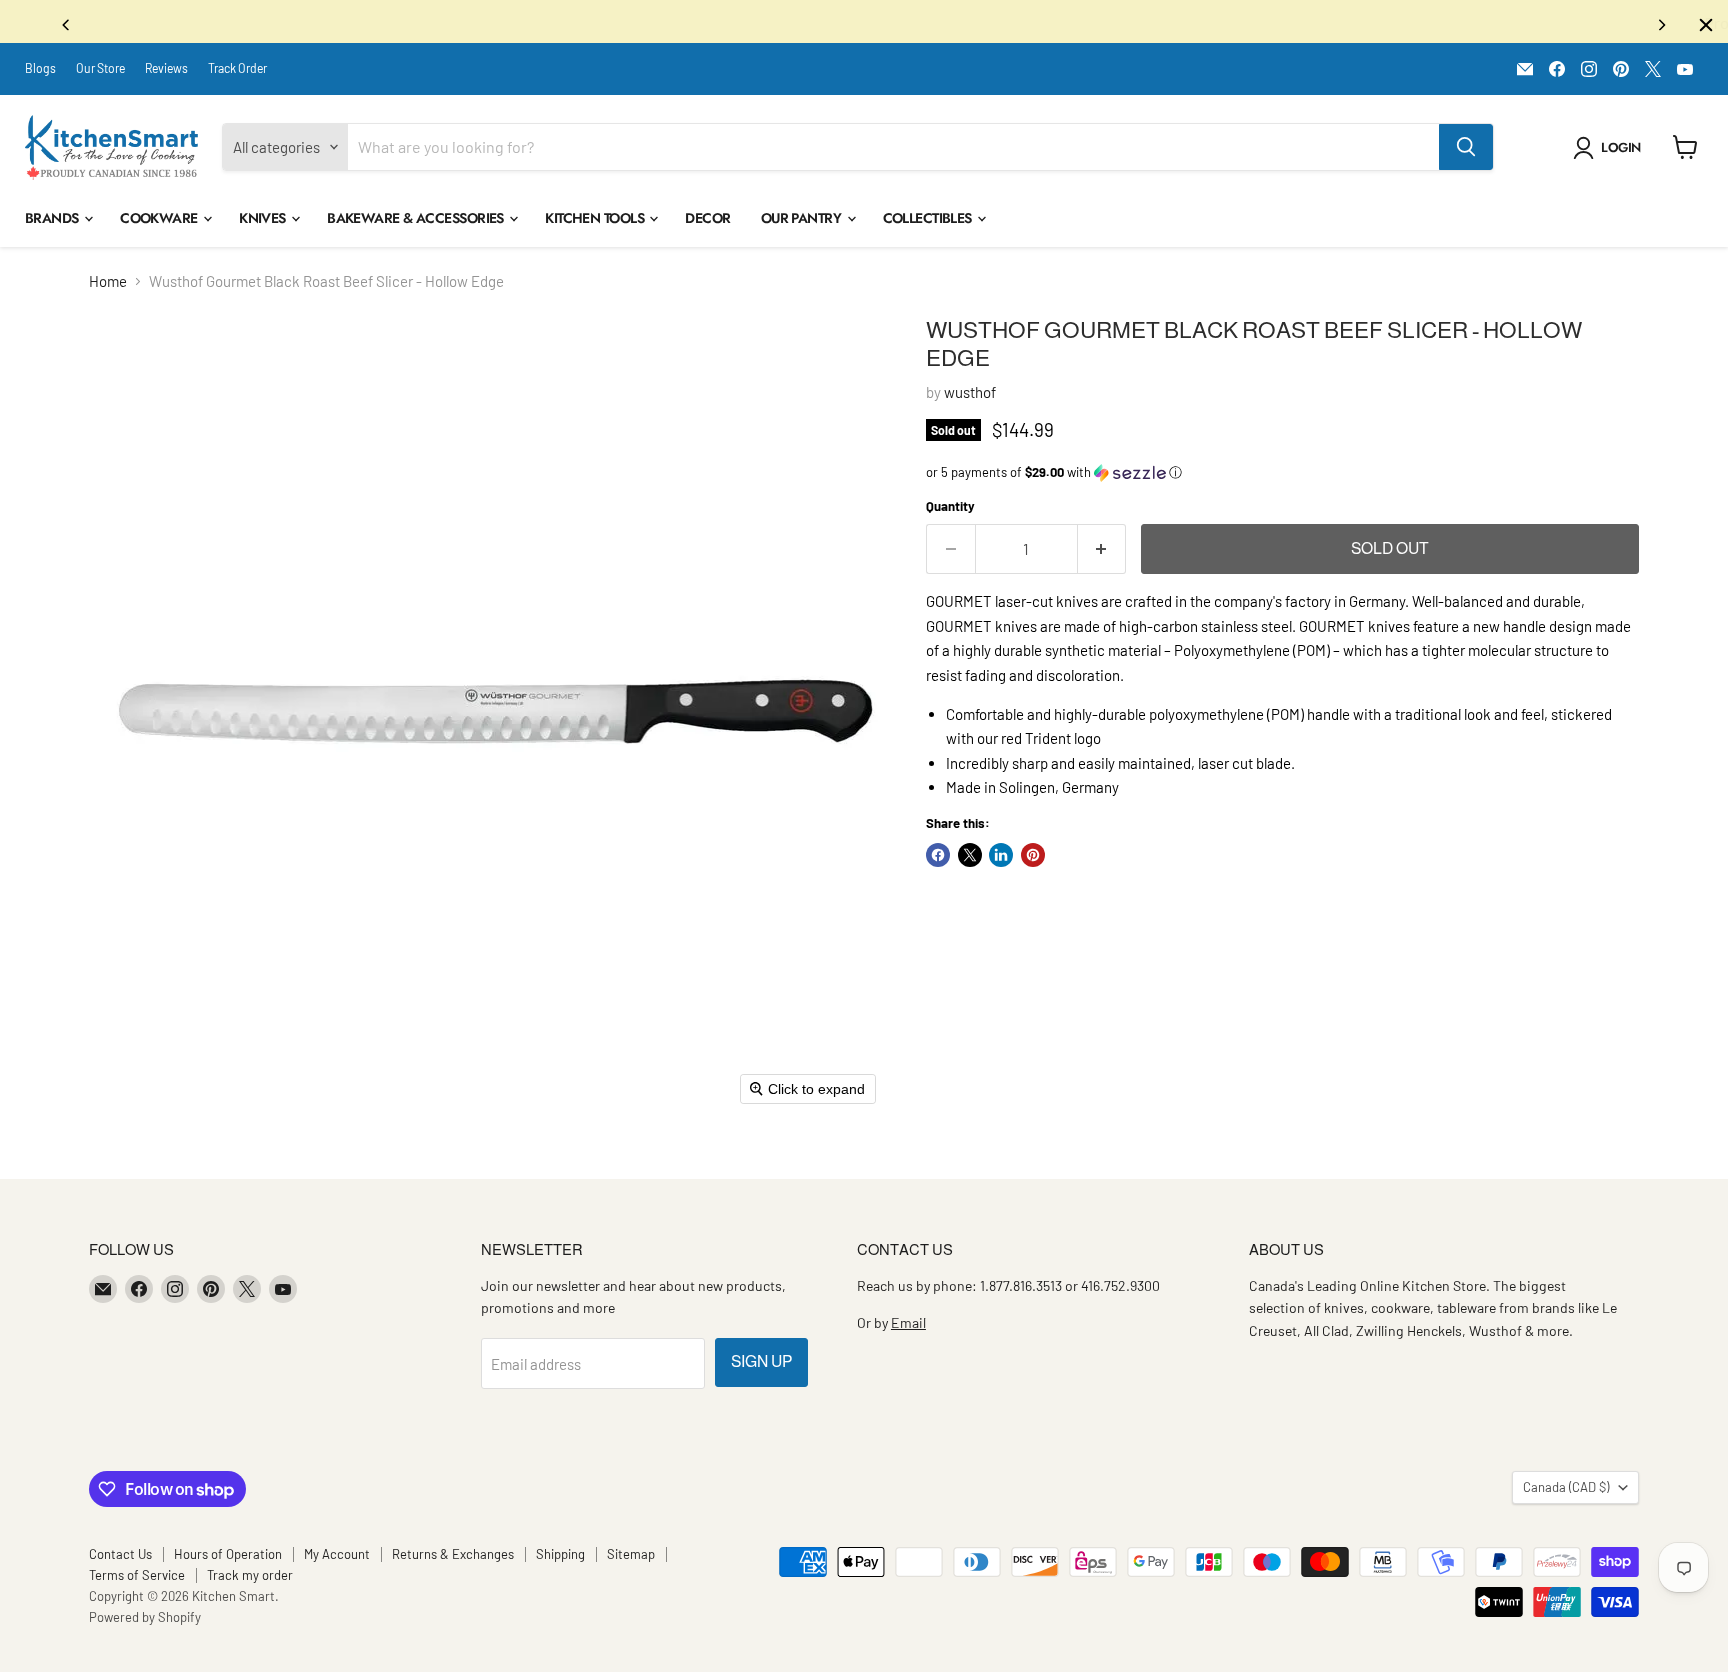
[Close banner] (1706, 25)
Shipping (560, 1559)
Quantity (950, 511)
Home (108, 286)
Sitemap (631, 1559)
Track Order (237, 73)
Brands (53, 223)
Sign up (761, 1366)
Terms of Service (137, 1580)
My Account (337, 1559)
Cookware (160, 223)
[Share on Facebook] (938, 860)
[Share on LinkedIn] (1001, 860)
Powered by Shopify (145, 1622)
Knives (264, 223)
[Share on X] (970, 860)
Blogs (40, 73)
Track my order (250, 1580)
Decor (707, 223)
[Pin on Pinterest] (1033, 860)
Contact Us (120, 1559)
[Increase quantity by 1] (1102, 554)
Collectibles (929, 223)
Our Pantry (803, 223)
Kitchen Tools (596, 223)
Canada (1566, 1492)
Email (908, 1327)
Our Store (100, 73)
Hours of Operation (228, 1559)
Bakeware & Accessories (417, 223)
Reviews (166, 73)
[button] (1610, 153)
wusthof (970, 397)
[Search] (1466, 152)
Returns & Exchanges (453, 1559)
